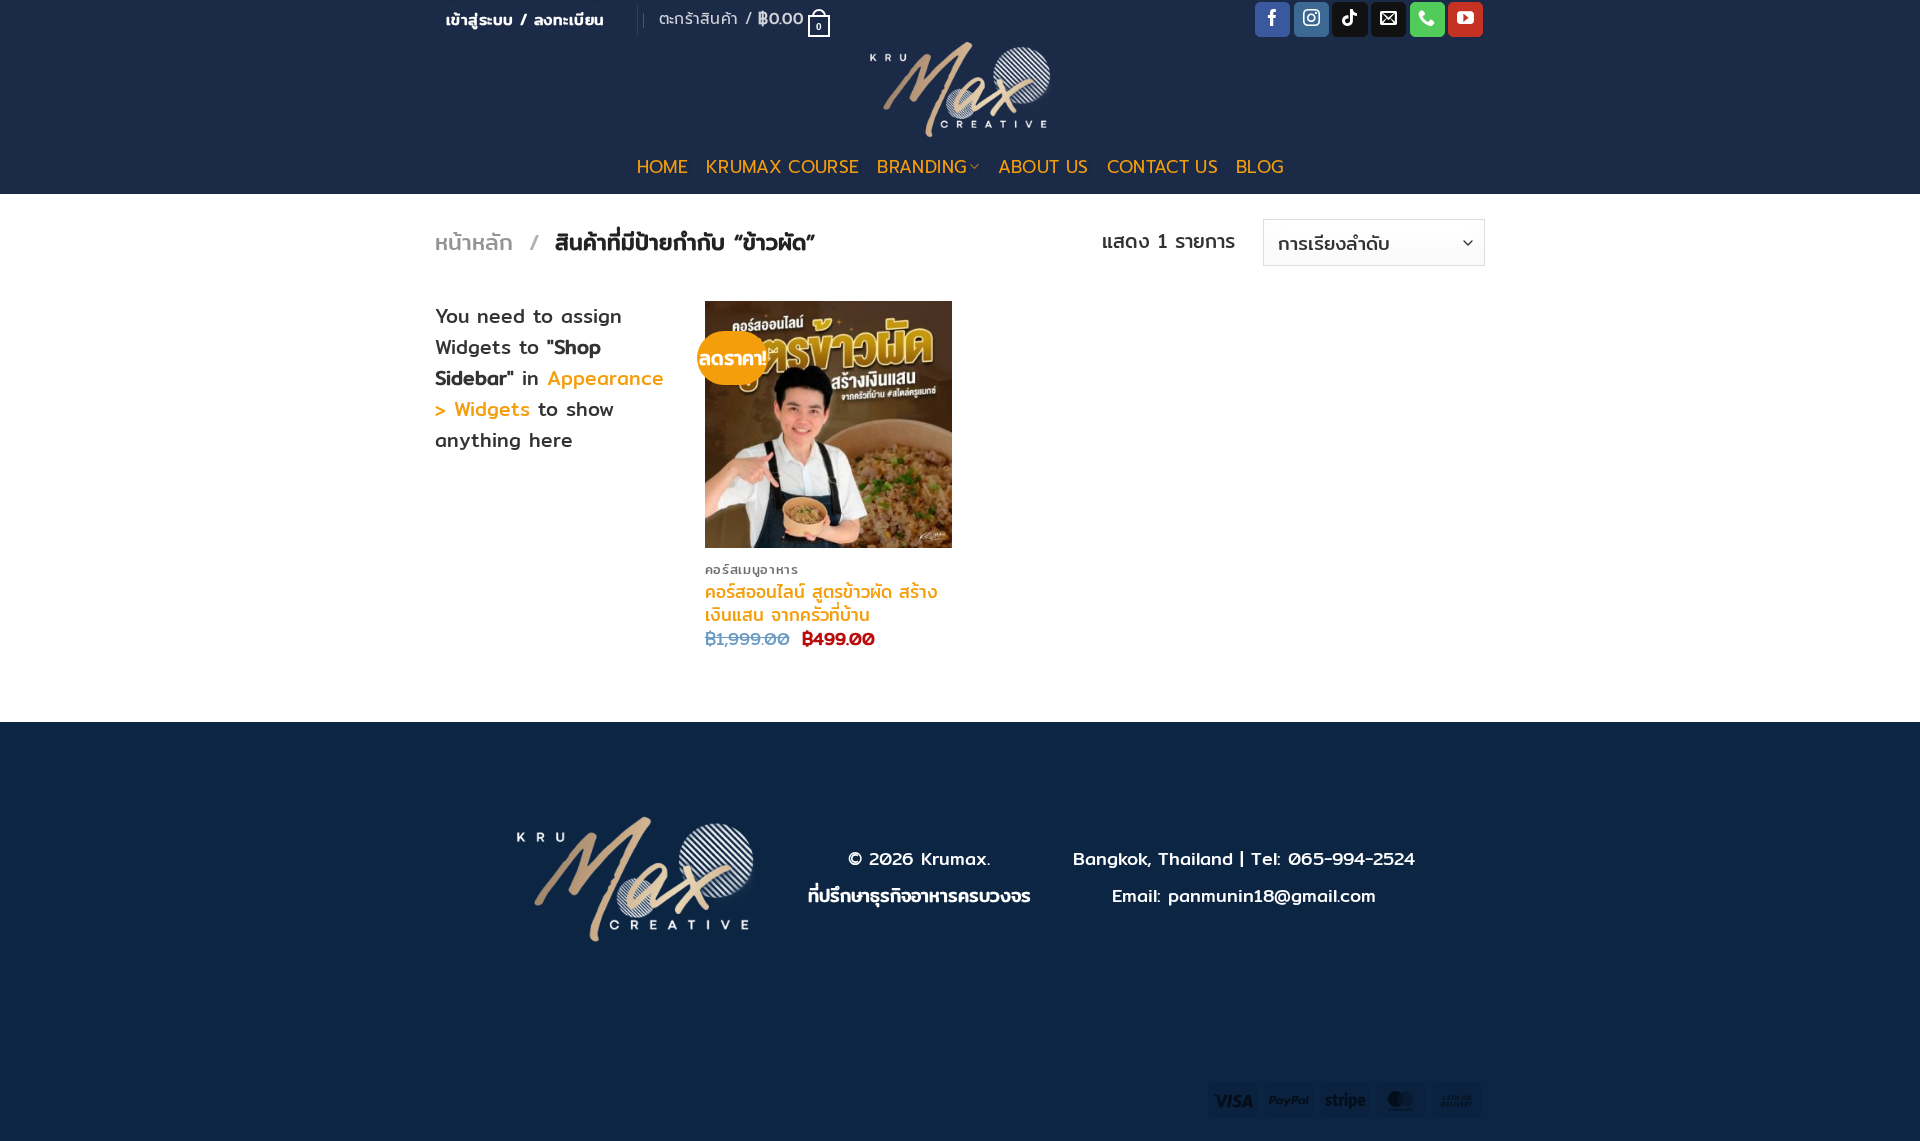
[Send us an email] (1388, 20)
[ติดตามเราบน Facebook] (1272, 20)
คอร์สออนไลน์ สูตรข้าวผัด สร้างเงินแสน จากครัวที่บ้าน (821, 603)
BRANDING (921, 167)
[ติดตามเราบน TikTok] (1349, 20)
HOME (662, 167)
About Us (1043, 167)
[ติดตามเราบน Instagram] (1311, 20)
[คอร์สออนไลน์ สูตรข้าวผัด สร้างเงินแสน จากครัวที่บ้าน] (828, 424)
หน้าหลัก (474, 241)
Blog (1259, 167)
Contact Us (1163, 167)
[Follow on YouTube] (1465, 20)
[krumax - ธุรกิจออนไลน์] (960, 89)
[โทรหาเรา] (1427, 20)
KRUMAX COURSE (783, 167)
